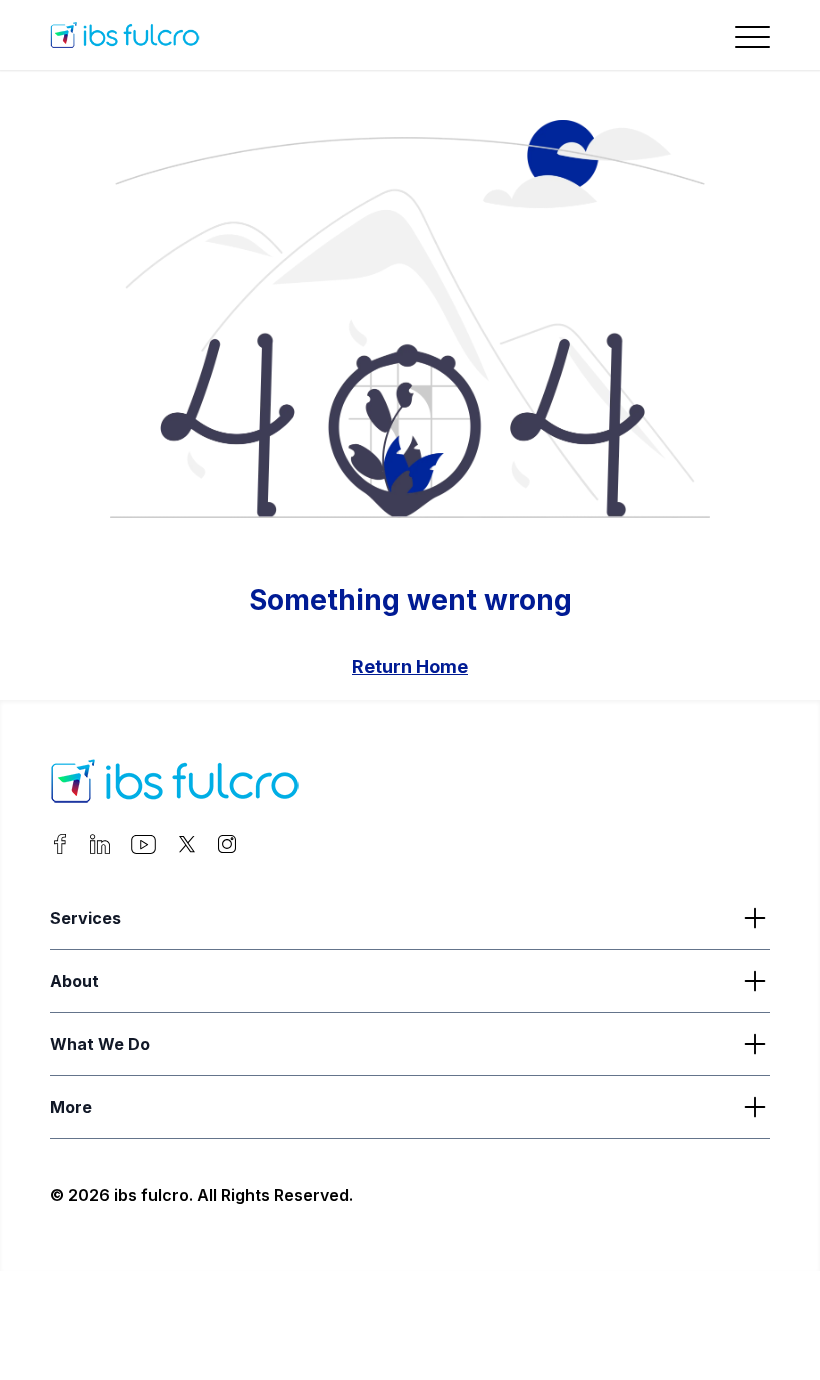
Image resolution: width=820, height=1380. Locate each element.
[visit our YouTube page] (143, 848)
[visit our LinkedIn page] (100, 848)
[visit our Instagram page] (227, 848)
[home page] (175, 35)
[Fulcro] (175, 785)
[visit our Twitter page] (187, 848)
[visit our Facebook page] (60, 848)
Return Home (410, 666)
